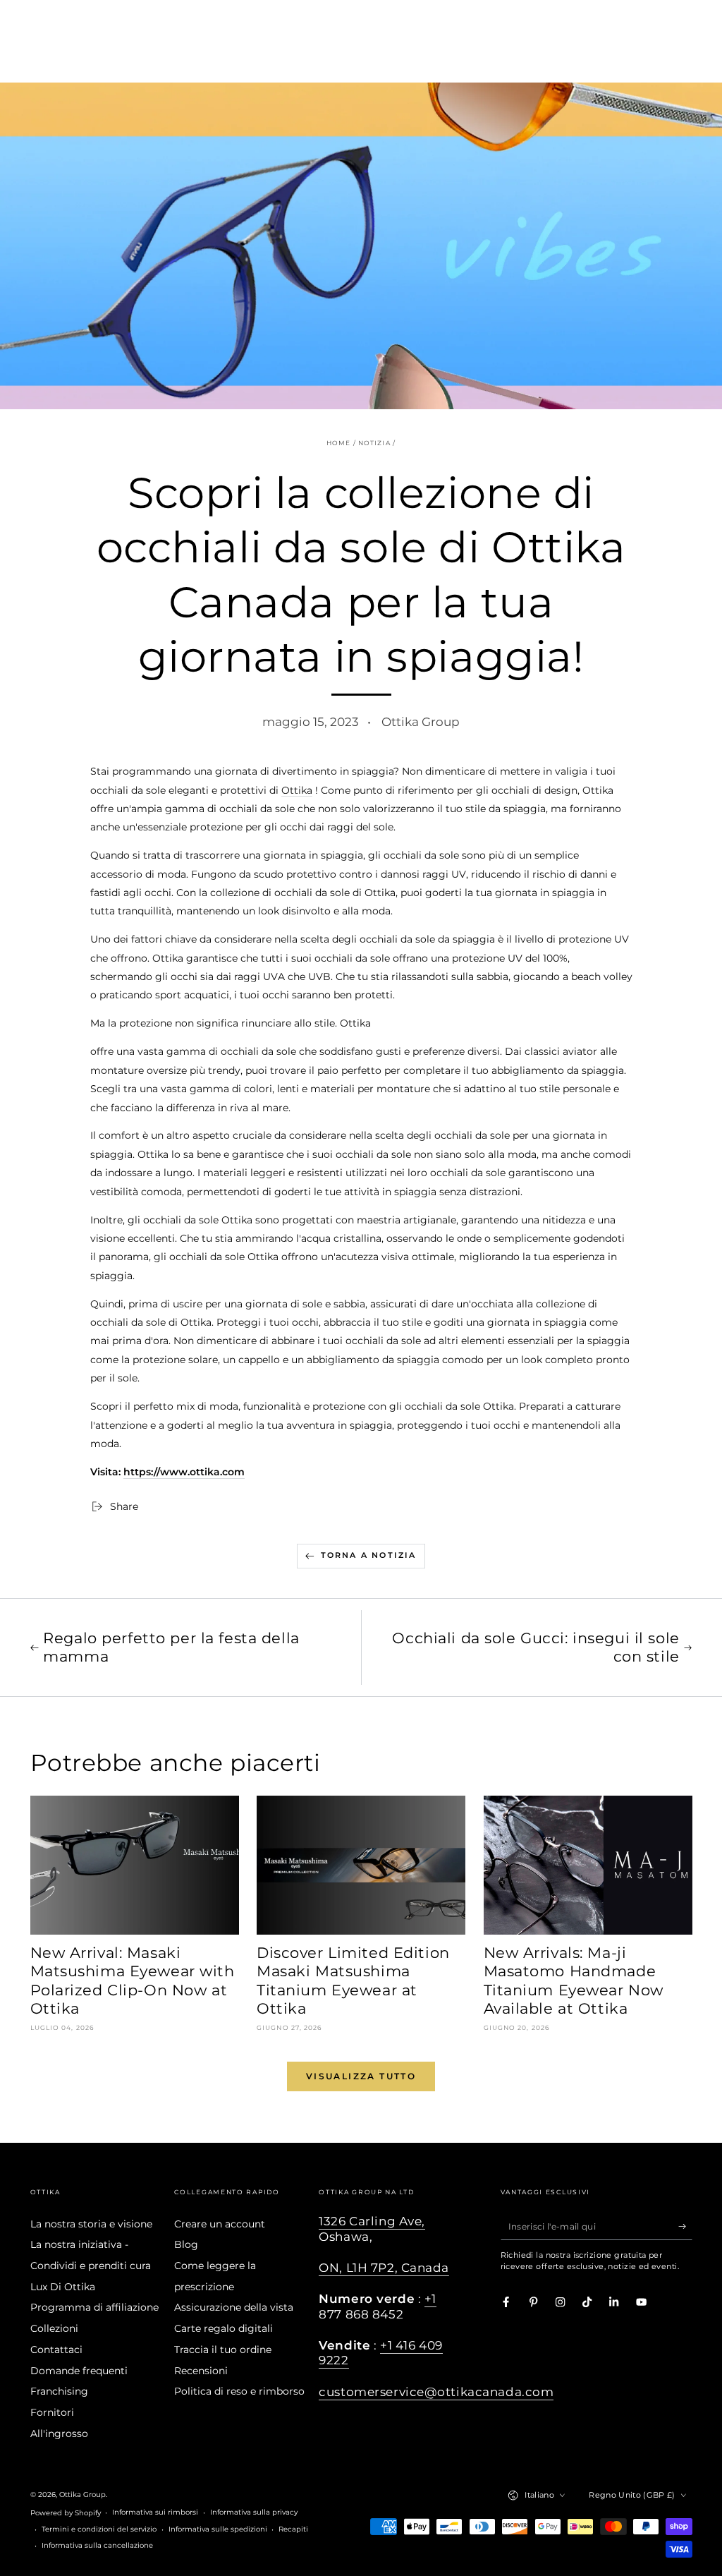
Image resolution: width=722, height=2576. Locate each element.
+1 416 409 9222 (380, 2353)
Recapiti (293, 2529)
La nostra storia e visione (91, 2224)
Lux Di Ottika (63, 2287)
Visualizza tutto (361, 2076)
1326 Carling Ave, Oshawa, (372, 2229)
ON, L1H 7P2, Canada (384, 2268)
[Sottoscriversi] (685, 2226)
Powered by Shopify (66, 2513)
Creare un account (220, 2224)
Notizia (374, 443)
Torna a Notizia (369, 1555)
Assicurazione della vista (234, 2307)
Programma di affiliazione (94, 2307)
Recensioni (201, 2371)
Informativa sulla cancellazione (97, 2545)
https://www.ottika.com (184, 1472)
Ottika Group (82, 2495)
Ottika (297, 790)
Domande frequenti (79, 2371)
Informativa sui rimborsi (155, 2512)
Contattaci (56, 2350)
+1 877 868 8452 (378, 2306)
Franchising (59, 2391)
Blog (186, 2244)
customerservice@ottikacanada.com (436, 2392)
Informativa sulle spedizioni (218, 2529)
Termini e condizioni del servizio (99, 2529)
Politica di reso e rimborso (239, 2391)
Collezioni (54, 2328)
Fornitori (52, 2412)
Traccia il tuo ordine (223, 2350)
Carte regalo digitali (224, 2328)
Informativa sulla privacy (254, 2512)
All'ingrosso (59, 2433)
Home (338, 443)
